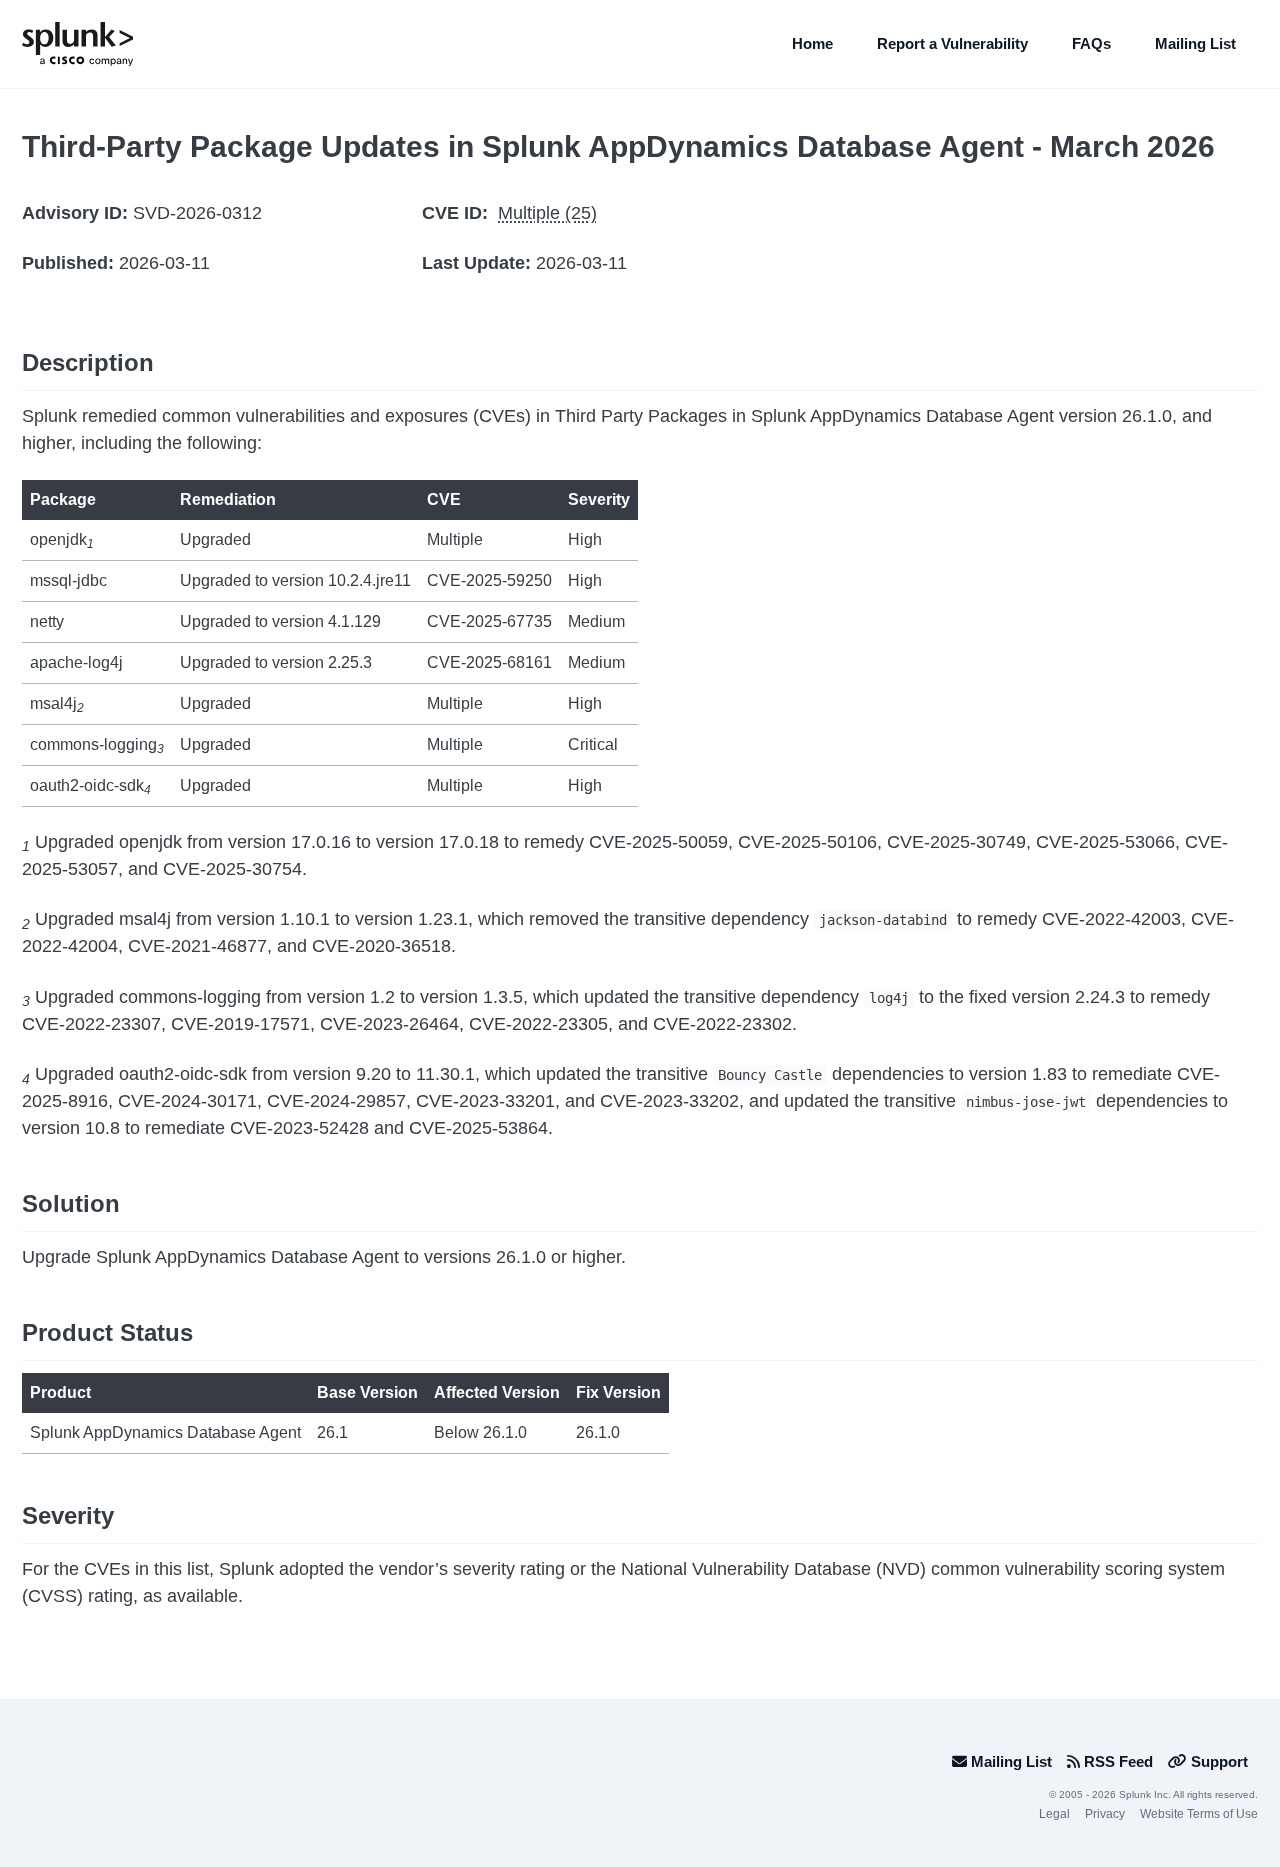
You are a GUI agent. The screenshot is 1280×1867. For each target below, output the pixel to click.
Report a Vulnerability (952, 43)
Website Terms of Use (1199, 1814)
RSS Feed (1116, 1761)
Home (812, 43)
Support (1217, 1761)
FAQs (1091, 43)
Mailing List (1195, 43)
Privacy (1105, 1814)
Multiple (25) (547, 213)
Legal (1054, 1814)
